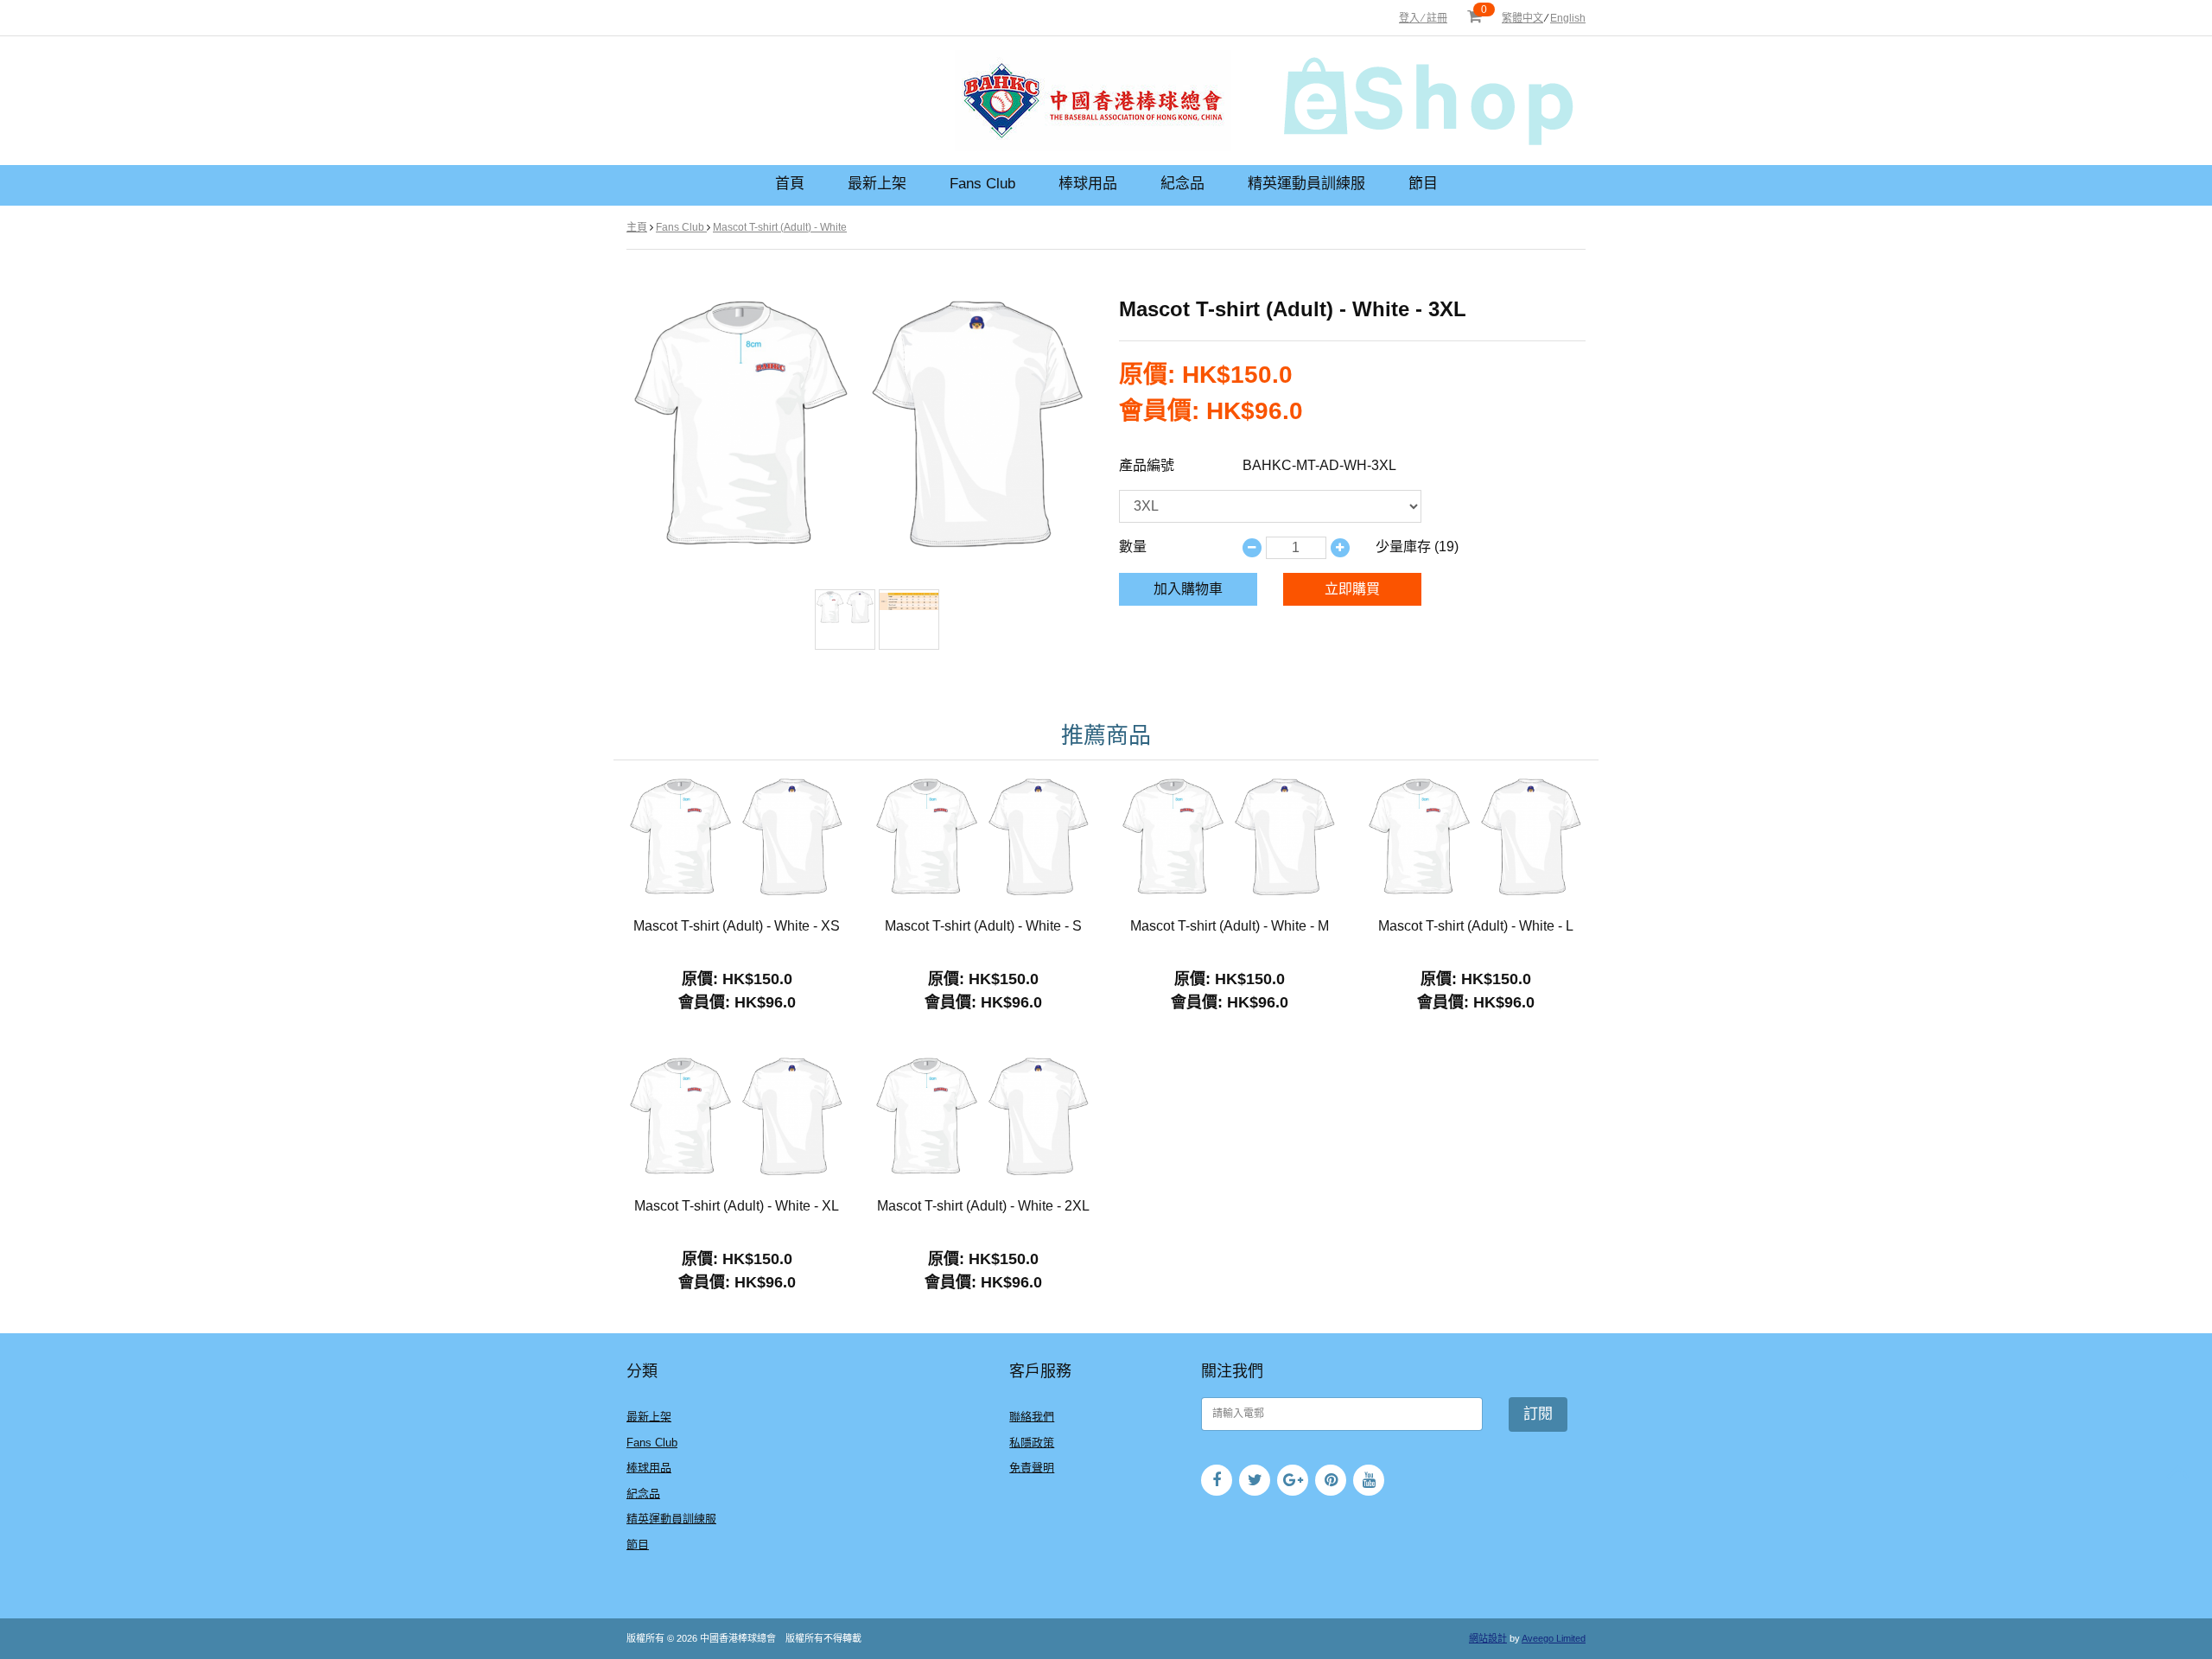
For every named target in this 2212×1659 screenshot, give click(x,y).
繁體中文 (1522, 18)
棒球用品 (1088, 184)
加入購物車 (1188, 589)
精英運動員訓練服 (1306, 184)
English (1568, 18)
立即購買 (1352, 589)
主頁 (637, 227)
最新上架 (877, 184)
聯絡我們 (1032, 1417)
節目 (1423, 184)
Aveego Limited (1554, 1638)
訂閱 (1538, 1414)
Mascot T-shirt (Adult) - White (780, 227)
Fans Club (982, 184)
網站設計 (1488, 1638)
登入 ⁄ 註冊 (1423, 18)
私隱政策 (1032, 1443)
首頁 (790, 184)
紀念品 (1182, 184)
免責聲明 (1032, 1468)
